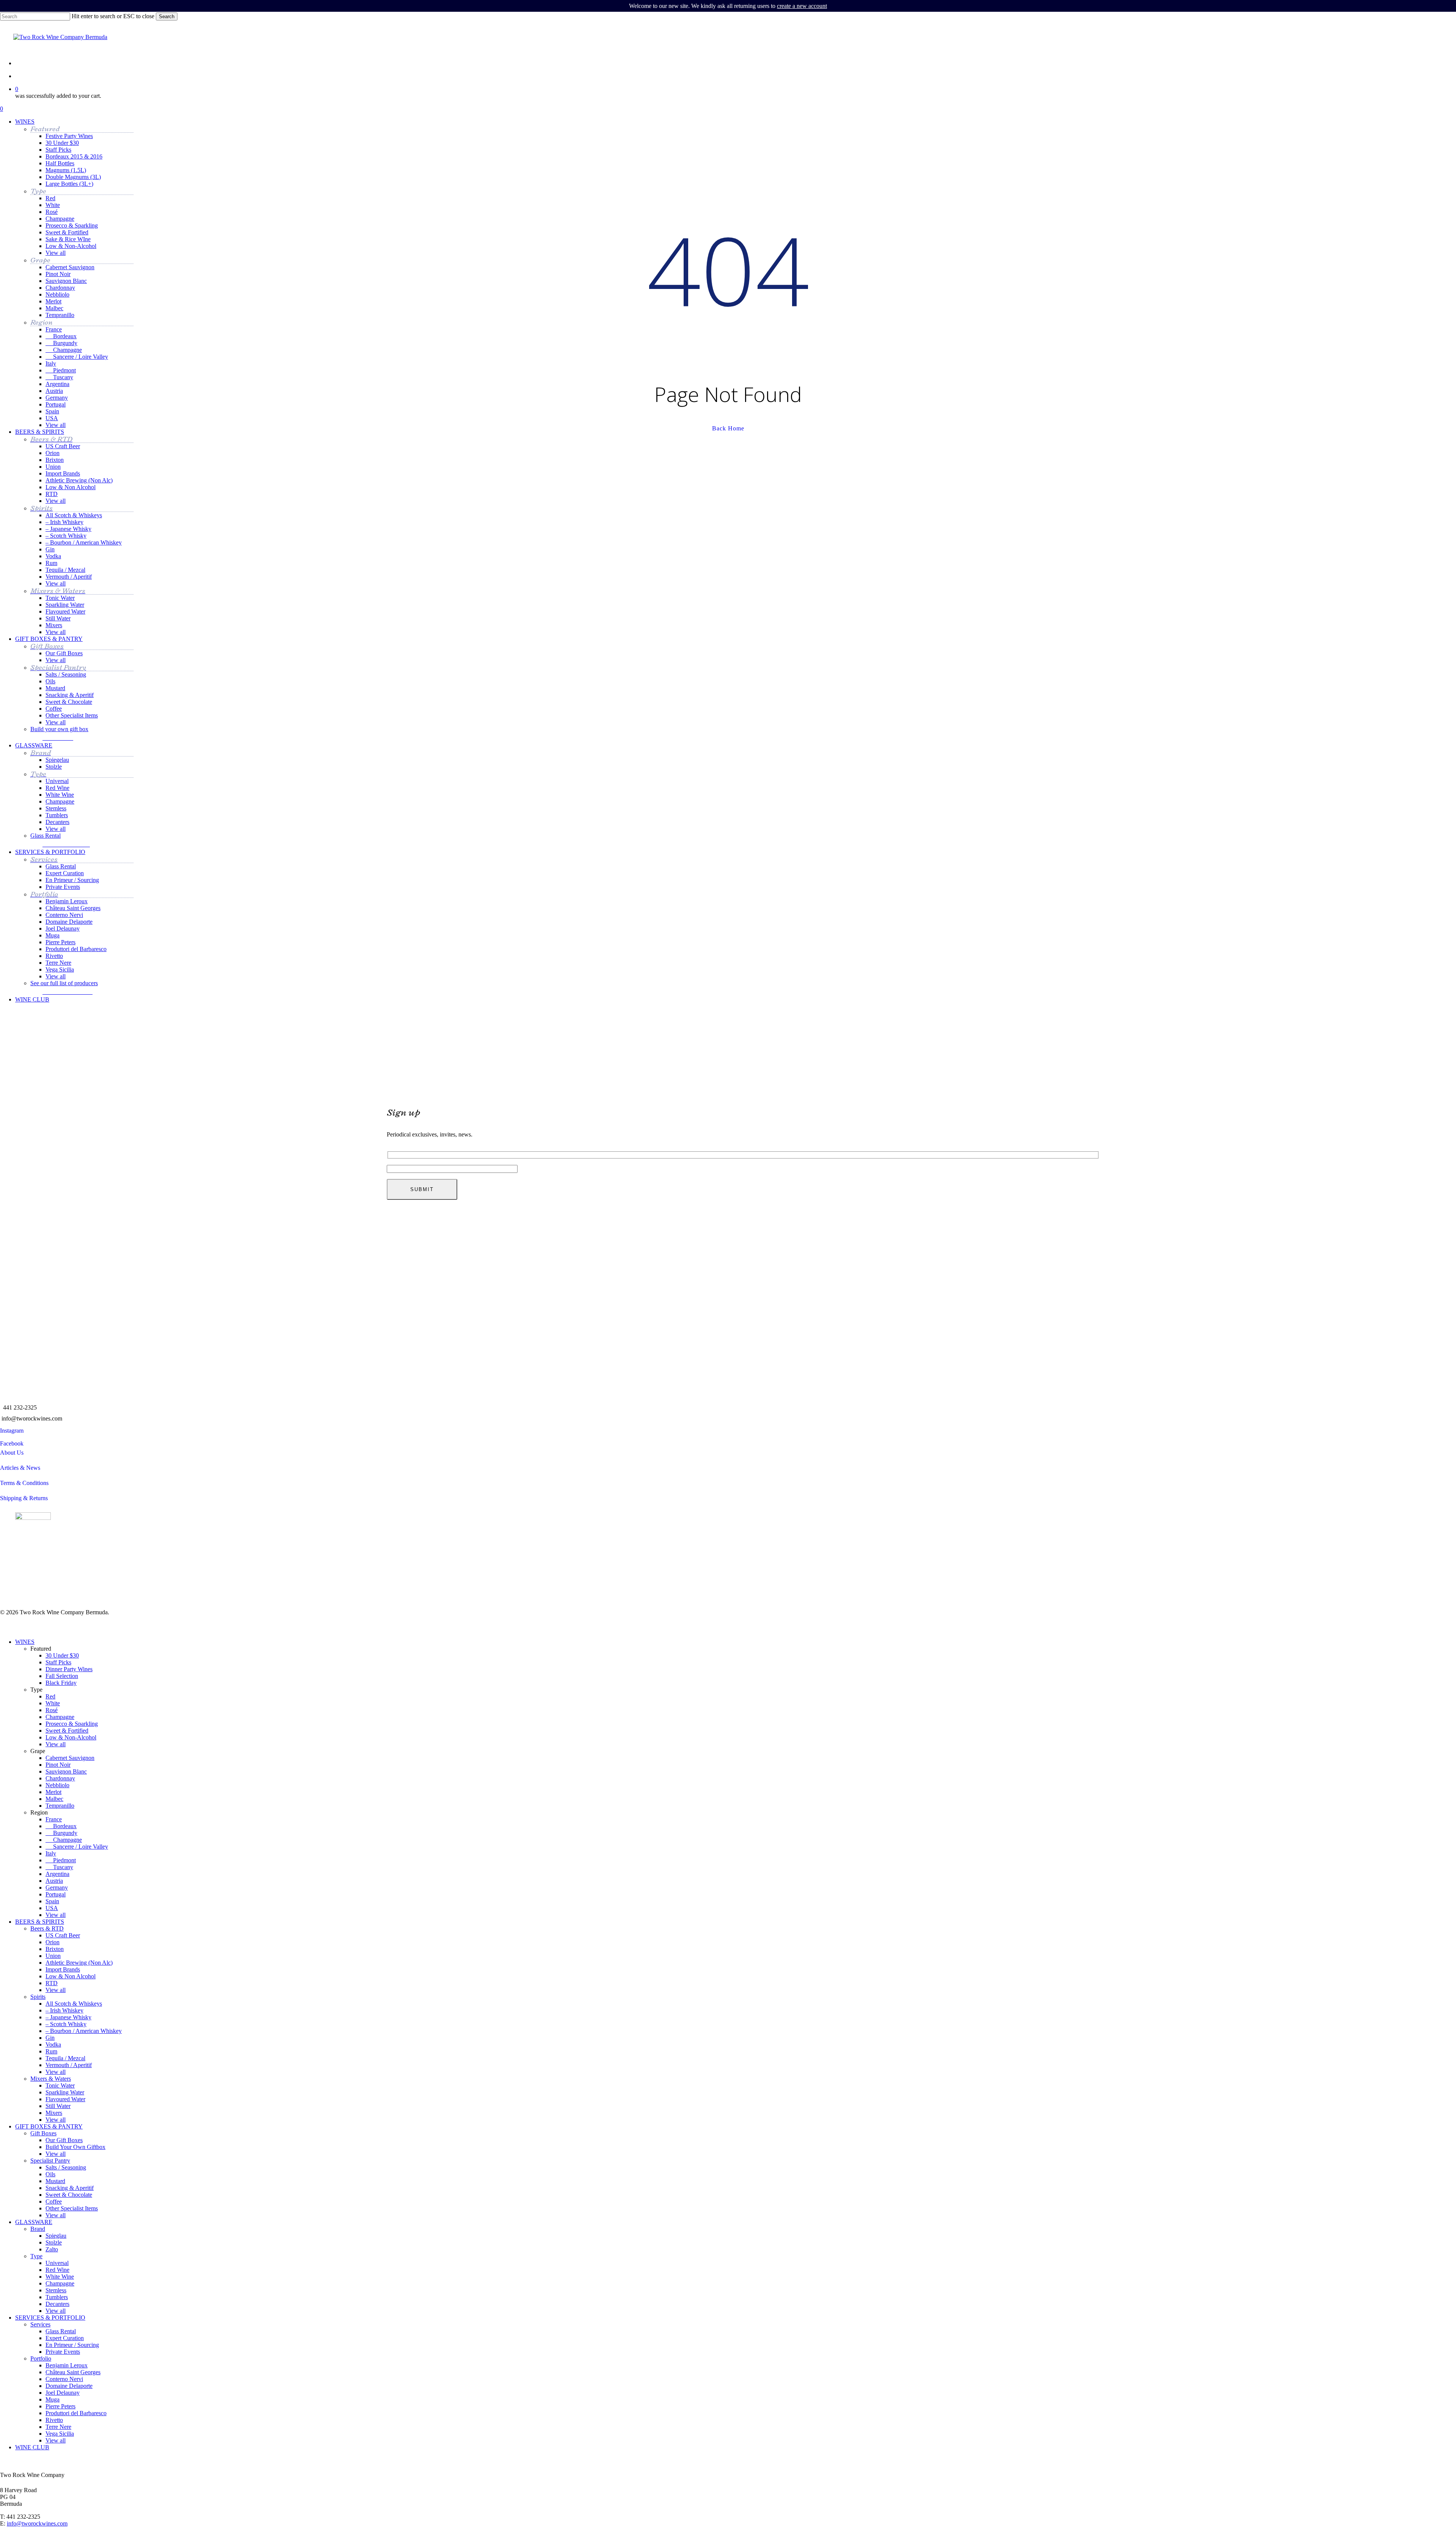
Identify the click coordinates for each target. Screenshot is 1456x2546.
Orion (53, 1942)
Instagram (12, 1431)
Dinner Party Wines (69, 1669)
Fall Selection (62, 1676)
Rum (51, 2051)
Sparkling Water (65, 2092)
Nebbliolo (57, 1785)
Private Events (63, 2352)
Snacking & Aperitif (70, 2188)
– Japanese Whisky (68, 2017)
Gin (50, 2038)
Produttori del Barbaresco (76, 2413)
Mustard (55, 2181)
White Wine (60, 2277)
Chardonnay (60, 1778)
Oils (50, 2174)
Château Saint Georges (73, 2372)
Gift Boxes (43, 2133)
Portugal (56, 1894)
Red (50, 1696)
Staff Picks (58, 1662)
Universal (57, 2263)
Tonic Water (60, 2085)
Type (36, 2256)
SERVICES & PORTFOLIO (50, 2318)
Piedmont (61, 1860)
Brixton (55, 1949)
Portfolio (41, 2358)
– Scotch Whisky (66, 2024)
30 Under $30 (62, 1655)
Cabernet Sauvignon (70, 1758)
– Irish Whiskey (64, 2010)
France (54, 1819)
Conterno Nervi (64, 2379)
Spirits (38, 1997)
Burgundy (61, 1833)
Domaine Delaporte (69, 2386)
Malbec (54, 1799)
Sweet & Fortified (67, 1731)
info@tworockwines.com (32, 1418)
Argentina (57, 1874)
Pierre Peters (60, 2406)
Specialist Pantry (50, 2161)
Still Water (58, 2106)
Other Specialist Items (72, 2208)
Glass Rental (61, 2331)
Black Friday (61, 1683)
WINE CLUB (32, 2447)
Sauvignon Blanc (66, 1771)
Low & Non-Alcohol (71, 1737)
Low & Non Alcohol (71, 1976)
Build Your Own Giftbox (75, 2147)
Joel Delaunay (63, 2393)
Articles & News (20, 1468)
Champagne (60, 1717)
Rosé (52, 1710)
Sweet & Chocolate (69, 2195)
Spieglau (56, 2236)
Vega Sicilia (60, 2434)
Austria (54, 1881)
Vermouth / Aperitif (69, 2065)
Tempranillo (60, 1806)
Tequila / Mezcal (65, 2058)
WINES (25, 1642)
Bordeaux (61, 1826)
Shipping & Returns (24, 1498)
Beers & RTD (47, 1928)
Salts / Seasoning (66, 2167)
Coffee (54, 2201)
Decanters (57, 2304)
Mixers (54, 2113)
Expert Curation (65, 2338)
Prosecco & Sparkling (72, 1724)
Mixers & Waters (51, 2079)
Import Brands (63, 1969)
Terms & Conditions (24, 1483)
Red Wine (57, 2270)
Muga (53, 2399)
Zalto (52, 2249)
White (53, 1703)
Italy (51, 1853)
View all (56, 1744)
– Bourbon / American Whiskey (84, 2031)
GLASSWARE (34, 2222)
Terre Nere (58, 2427)
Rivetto (54, 2420)
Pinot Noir (58, 1765)
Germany (57, 1888)
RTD (52, 1983)
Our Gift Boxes (64, 2140)
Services (40, 2324)
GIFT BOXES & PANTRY (49, 2126)
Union (53, 1956)
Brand (38, 2229)
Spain (52, 1901)
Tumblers (57, 2297)
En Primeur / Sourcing (72, 2345)
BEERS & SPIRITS (40, 1922)
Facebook (12, 1443)
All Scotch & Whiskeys (74, 2004)
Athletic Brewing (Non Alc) (79, 1963)
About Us (12, 1453)
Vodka (53, 2044)
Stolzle (54, 2242)
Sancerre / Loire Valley (77, 1847)
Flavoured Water (65, 2099)
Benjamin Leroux (67, 2365)
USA (52, 1908)
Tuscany (59, 1867)
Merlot (53, 1792)
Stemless (56, 2290)
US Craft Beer (63, 1935)
